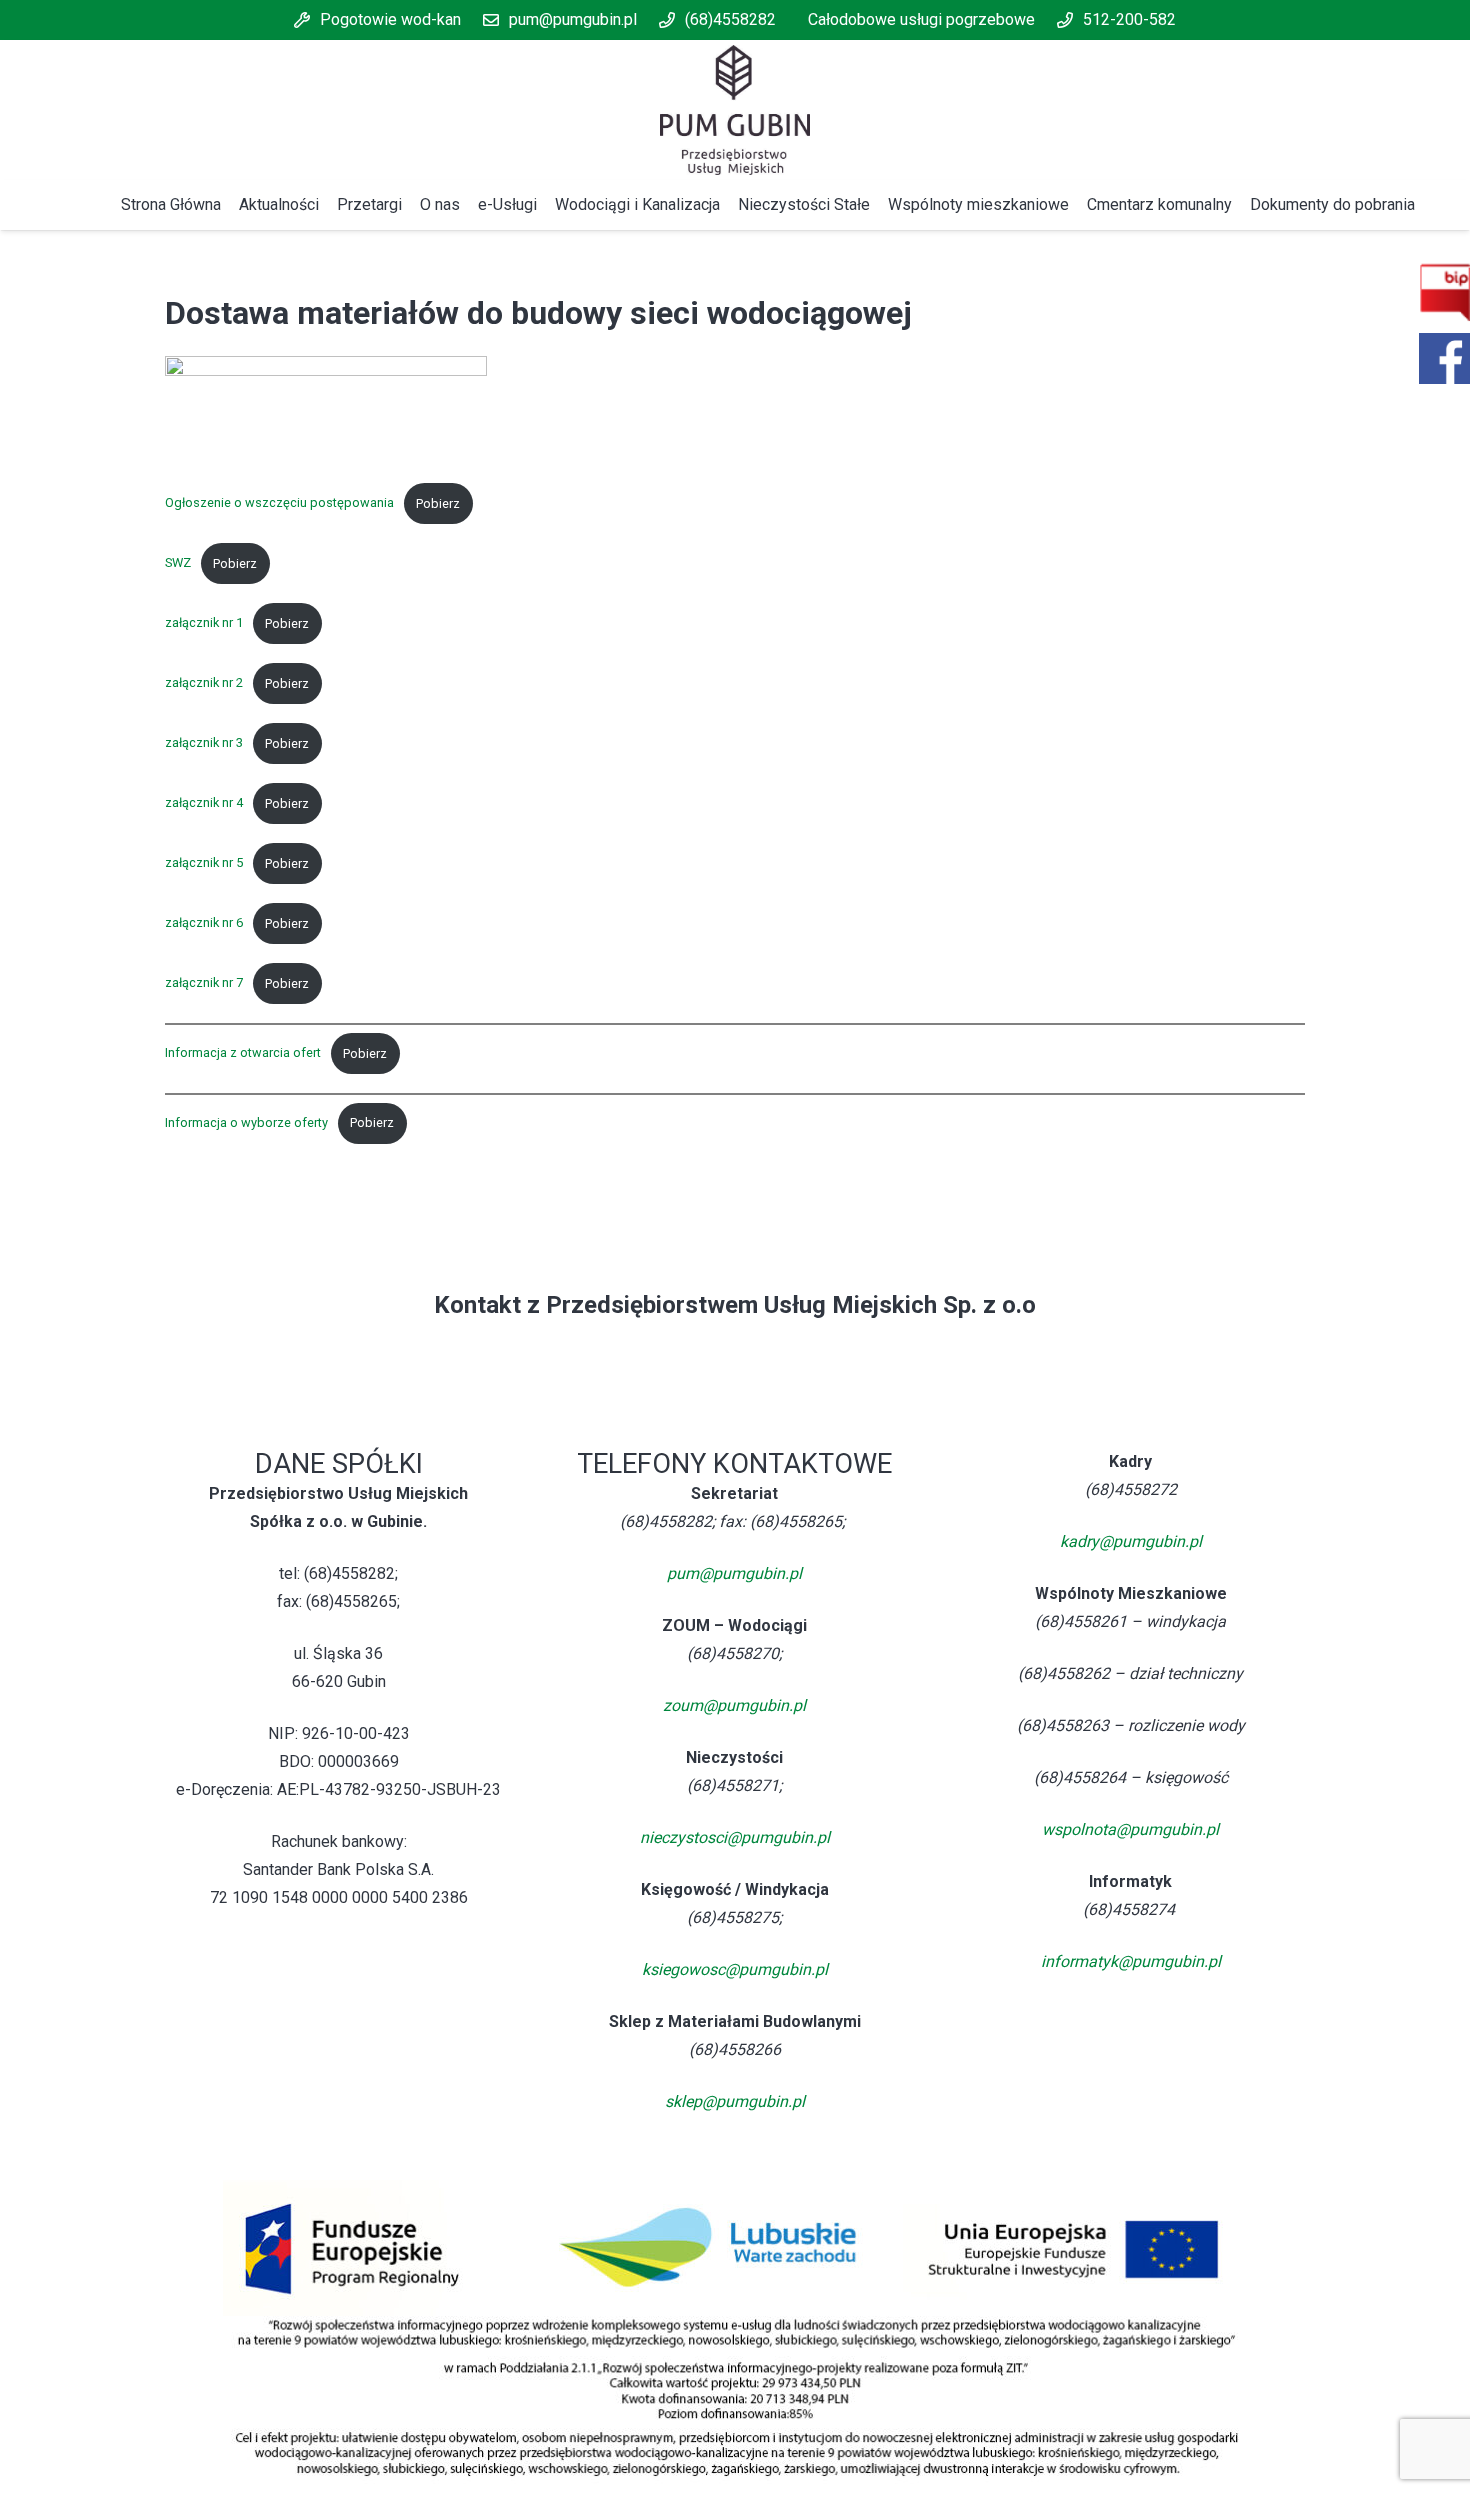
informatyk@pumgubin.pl (1131, 1961)
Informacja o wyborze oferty (246, 1122)
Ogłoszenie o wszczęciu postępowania (279, 503)
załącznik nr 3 (204, 743)
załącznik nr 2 (204, 683)
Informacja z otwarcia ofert (243, 1053)
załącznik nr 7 (204, 983)
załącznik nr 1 (204, 623)
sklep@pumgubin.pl (735, 2101)
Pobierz (438, 503)
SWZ (178, 563)
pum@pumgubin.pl (734, 1573)
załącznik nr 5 (204, 863)
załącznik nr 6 (204, 923)
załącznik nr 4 (204, 803)
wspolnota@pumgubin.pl (1130, 1829)
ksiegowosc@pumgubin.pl (735, 1969)
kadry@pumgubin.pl (1131, 1541)
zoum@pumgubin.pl (734, 1705)
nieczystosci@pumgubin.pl (735, 1837)
